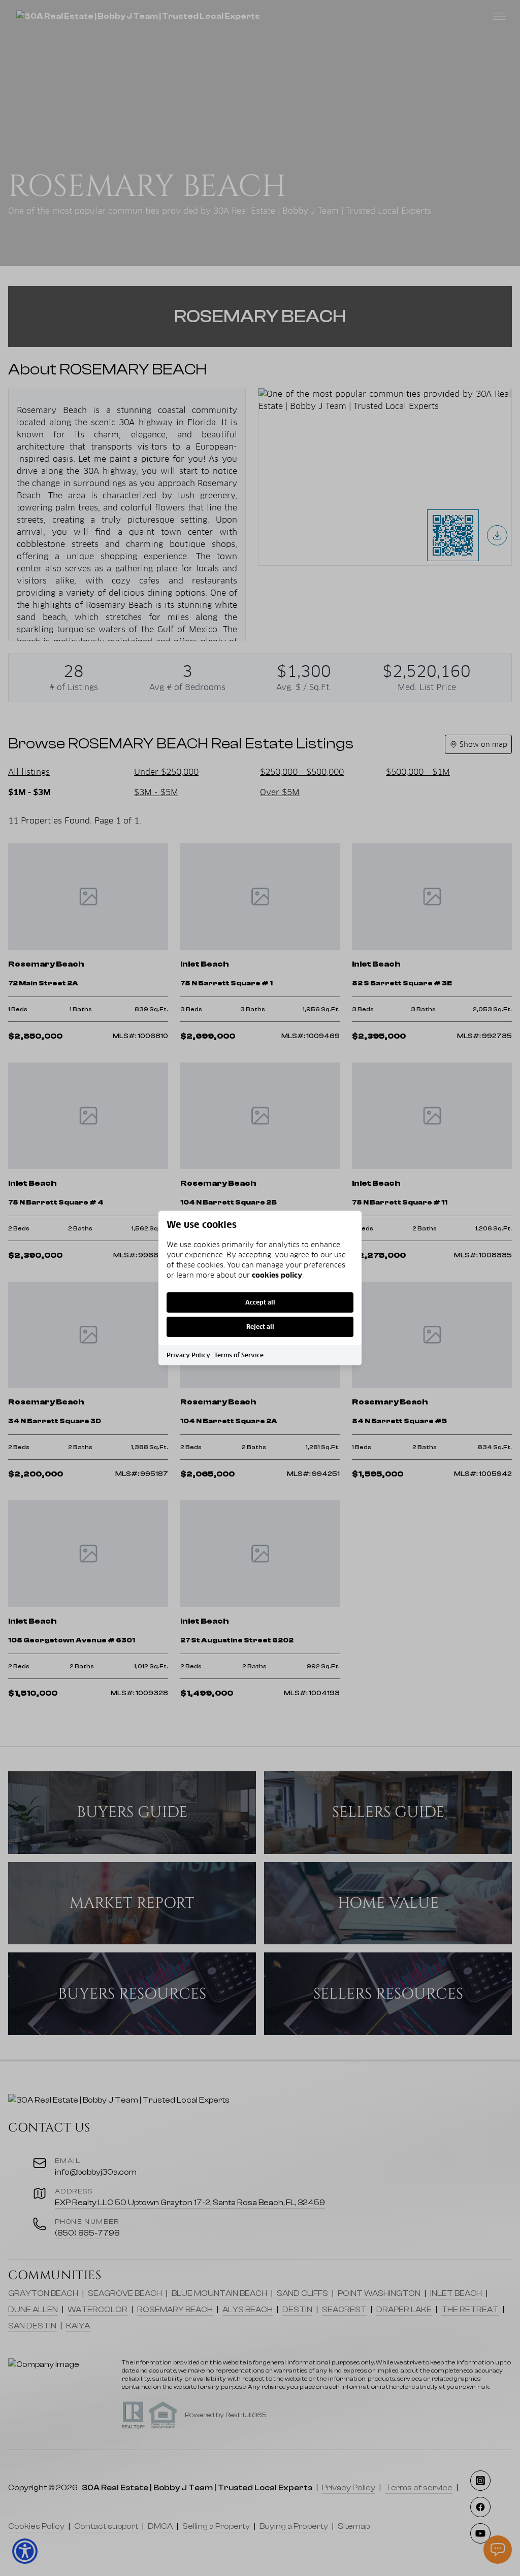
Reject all (260, 1327)
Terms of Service (239, 1355)
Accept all (260, 1302)
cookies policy (277, 1275)
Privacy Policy (188, 1355)
